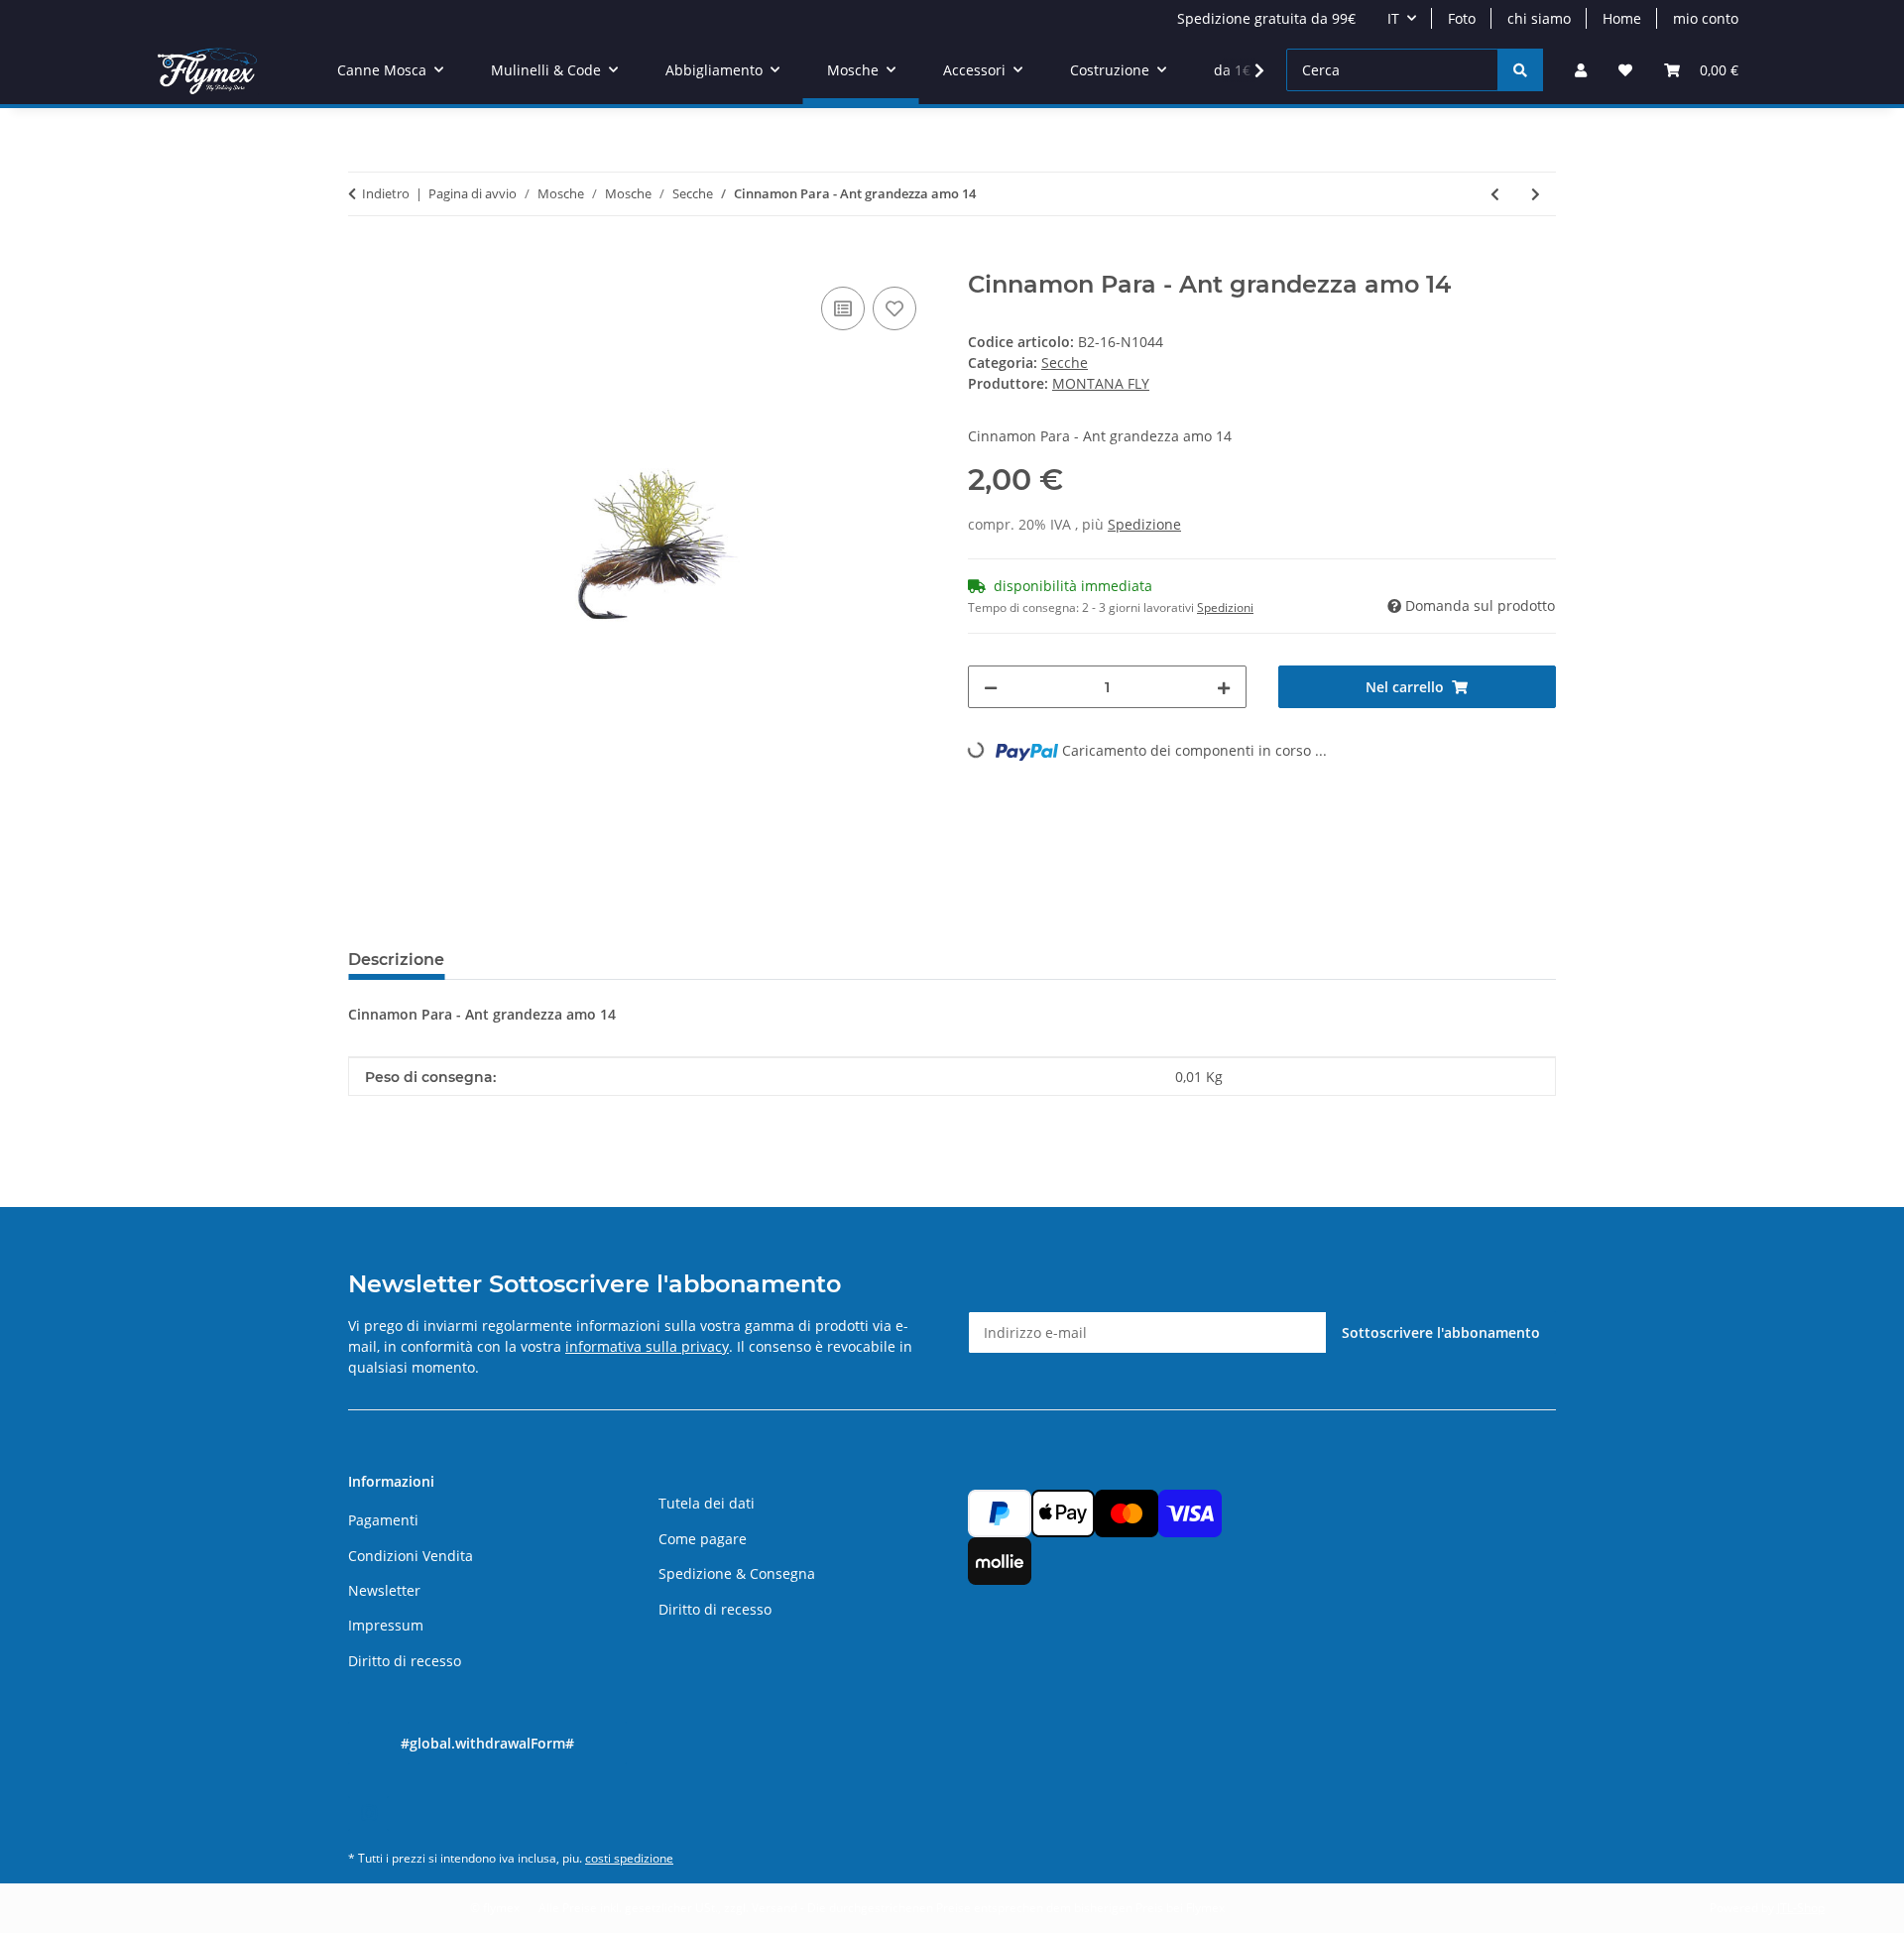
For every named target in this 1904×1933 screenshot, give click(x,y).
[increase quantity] (1224, 687)
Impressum (386, 1625)
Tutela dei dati (707, 1503)
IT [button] (1393, 18)
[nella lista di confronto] (843, 308)
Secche (1065, 362)
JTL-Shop (1801, 1908)
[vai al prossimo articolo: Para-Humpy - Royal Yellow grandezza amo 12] (1536, 194)
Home (1622, 18)
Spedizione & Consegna (737, 1573)
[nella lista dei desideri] (894, 308)
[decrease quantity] (991, 687)
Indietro (386, 193)
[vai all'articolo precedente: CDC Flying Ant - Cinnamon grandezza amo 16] (1495, 194)
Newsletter (384, 1590)
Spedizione (1144, 524)
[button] (1581, 70)
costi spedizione (629, 1858)
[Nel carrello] (364, 260)
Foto (1462, 18)
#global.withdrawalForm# (487, 1743)
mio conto (1706, 18)
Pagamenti (383, 1520)
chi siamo (1539, 18)
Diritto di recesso (405, 1661)
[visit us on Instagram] (368, 1813)
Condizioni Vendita (411, 1556)
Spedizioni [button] (1225, 607)
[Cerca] (1520, 70)
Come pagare (703, 1539)
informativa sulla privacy (647, 1346)
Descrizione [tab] (396, 960)
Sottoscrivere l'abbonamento (1441, 1332)
